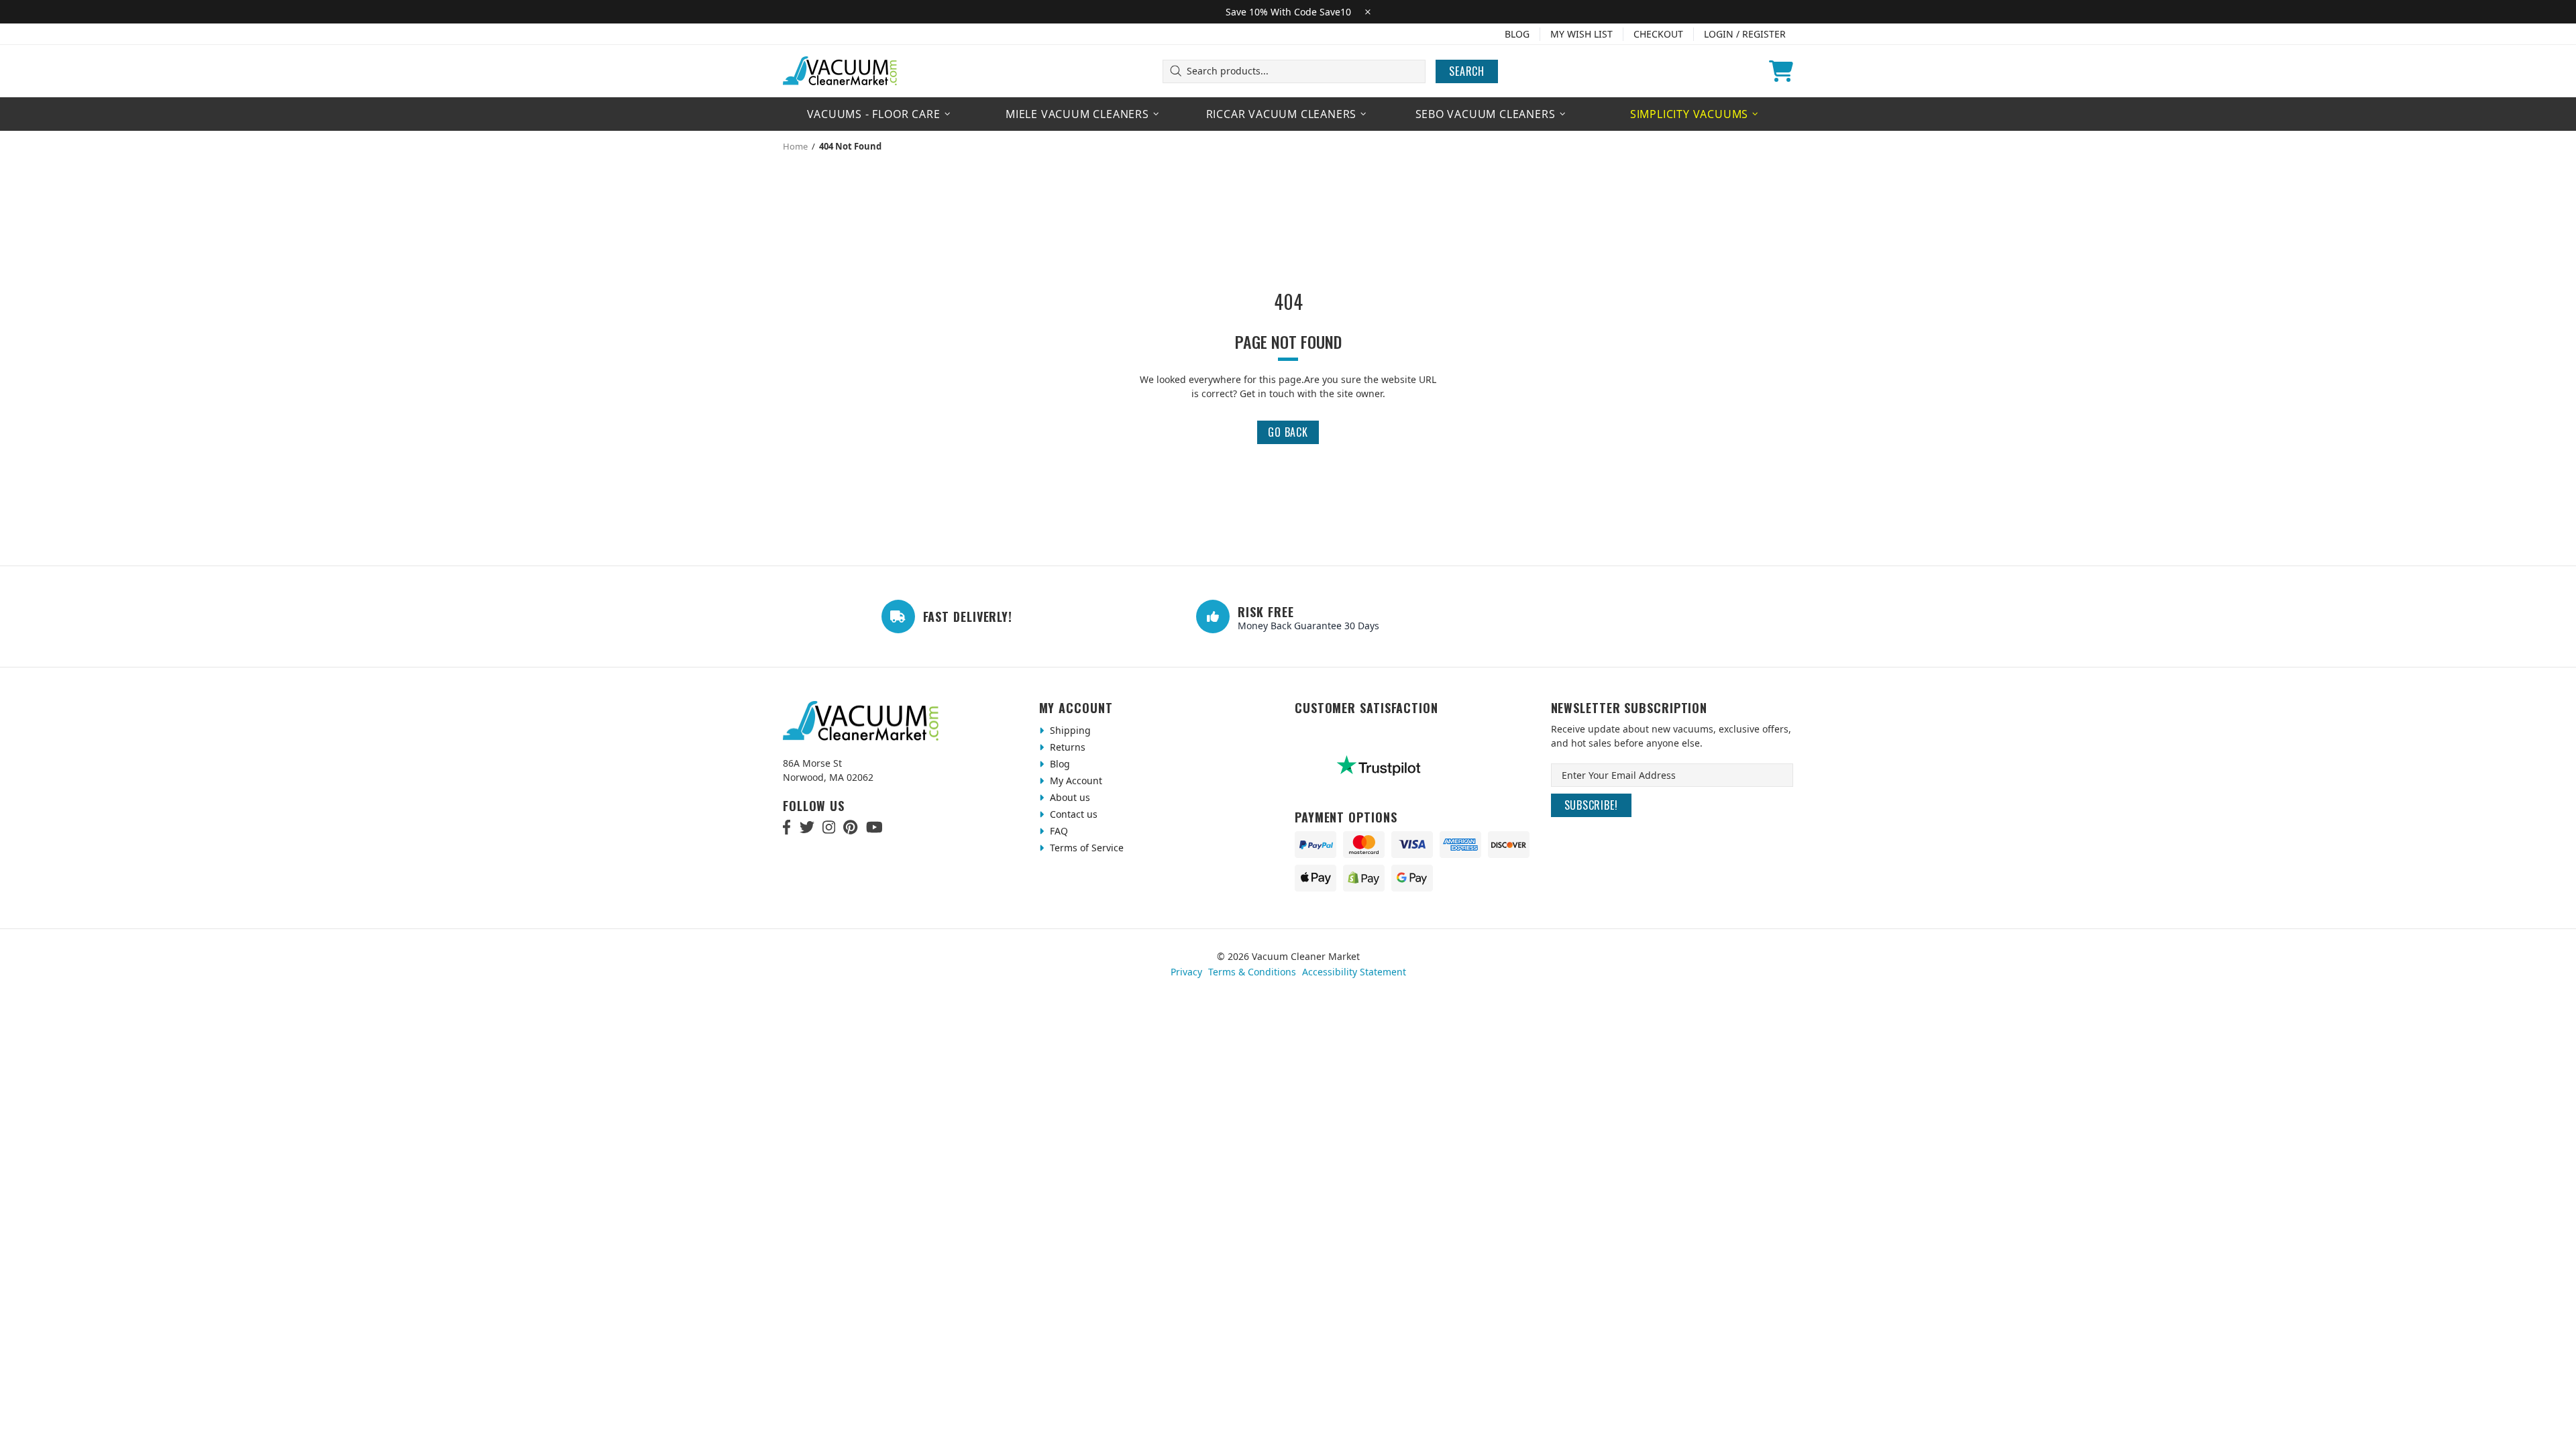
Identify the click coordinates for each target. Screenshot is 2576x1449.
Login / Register (1745, 34)
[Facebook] (787, 827)
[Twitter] (807, 827)
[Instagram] (829, 827)
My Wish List (1581, 34)
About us (1069, 797)
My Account (1075, 781)
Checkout (1658, 34)
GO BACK (1288, 432)
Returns (1066, 747)
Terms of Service (1085, 848)
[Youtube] (874, 827)
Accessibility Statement (1354, 972)
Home (795, 146)
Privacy (1186, 972)
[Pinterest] (850, 827)
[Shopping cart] (1781, 71)
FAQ (1058, 831)
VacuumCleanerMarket (841, 71)
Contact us (1072, 814)
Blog (1517, 34)
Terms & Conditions (1252, 972)
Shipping (1069, 730)
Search (1467, 71)
